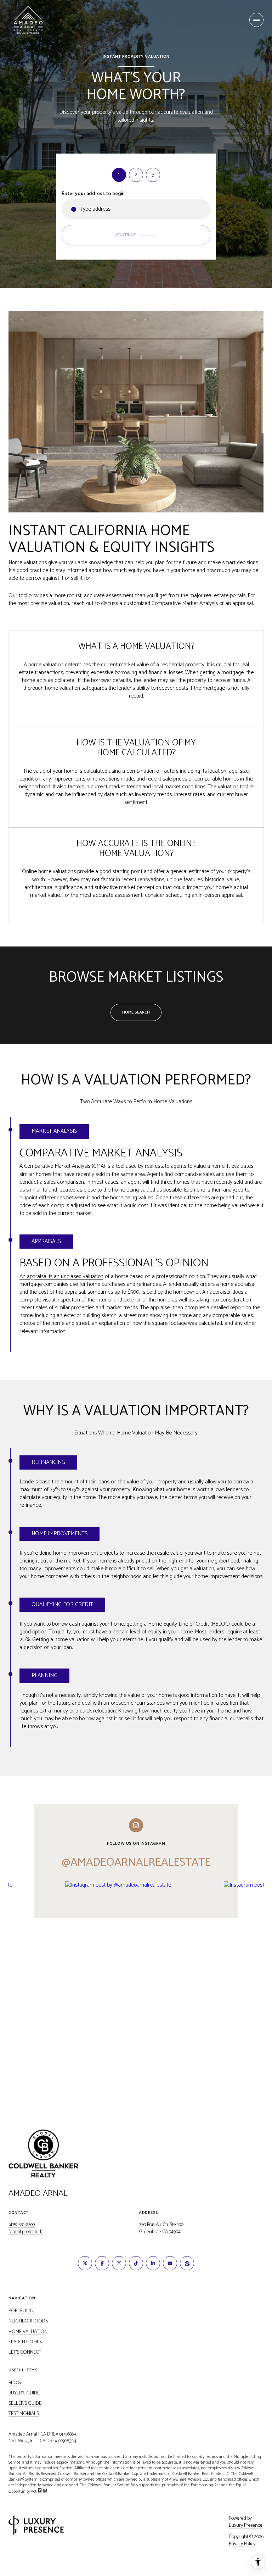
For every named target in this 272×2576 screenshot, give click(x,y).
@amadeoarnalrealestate (136, 1862)
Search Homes (25, 2342)
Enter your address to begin (93, 194)
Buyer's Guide (24, 2393)
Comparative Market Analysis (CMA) (65, 1166)
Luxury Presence (246, 2526)
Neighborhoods (28, 2321)
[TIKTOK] (136, 2263)
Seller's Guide (25, 2404)
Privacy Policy (242, 2544)
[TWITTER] (85, 2263)
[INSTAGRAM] (119, 2263)
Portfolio (21, 2311)
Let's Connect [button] (25, 2353)
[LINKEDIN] (153, 2263)
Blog (15, 2383)
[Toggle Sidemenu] (256, 20)
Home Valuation (28, 2332)
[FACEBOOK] (102, 2263)
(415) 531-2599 (22, 2225)
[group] (142, 1977)
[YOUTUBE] (170, 2263)
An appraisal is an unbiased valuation (61, 1276)
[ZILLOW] (187, 2263)
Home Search (136, 1012)
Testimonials (24, 2414)
